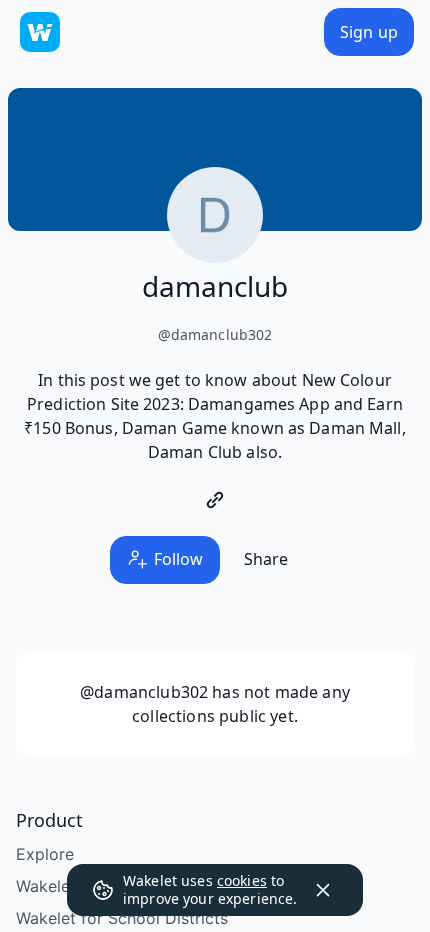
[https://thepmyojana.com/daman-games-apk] (215, 500)
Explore (45, 854)
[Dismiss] (323, 890)
